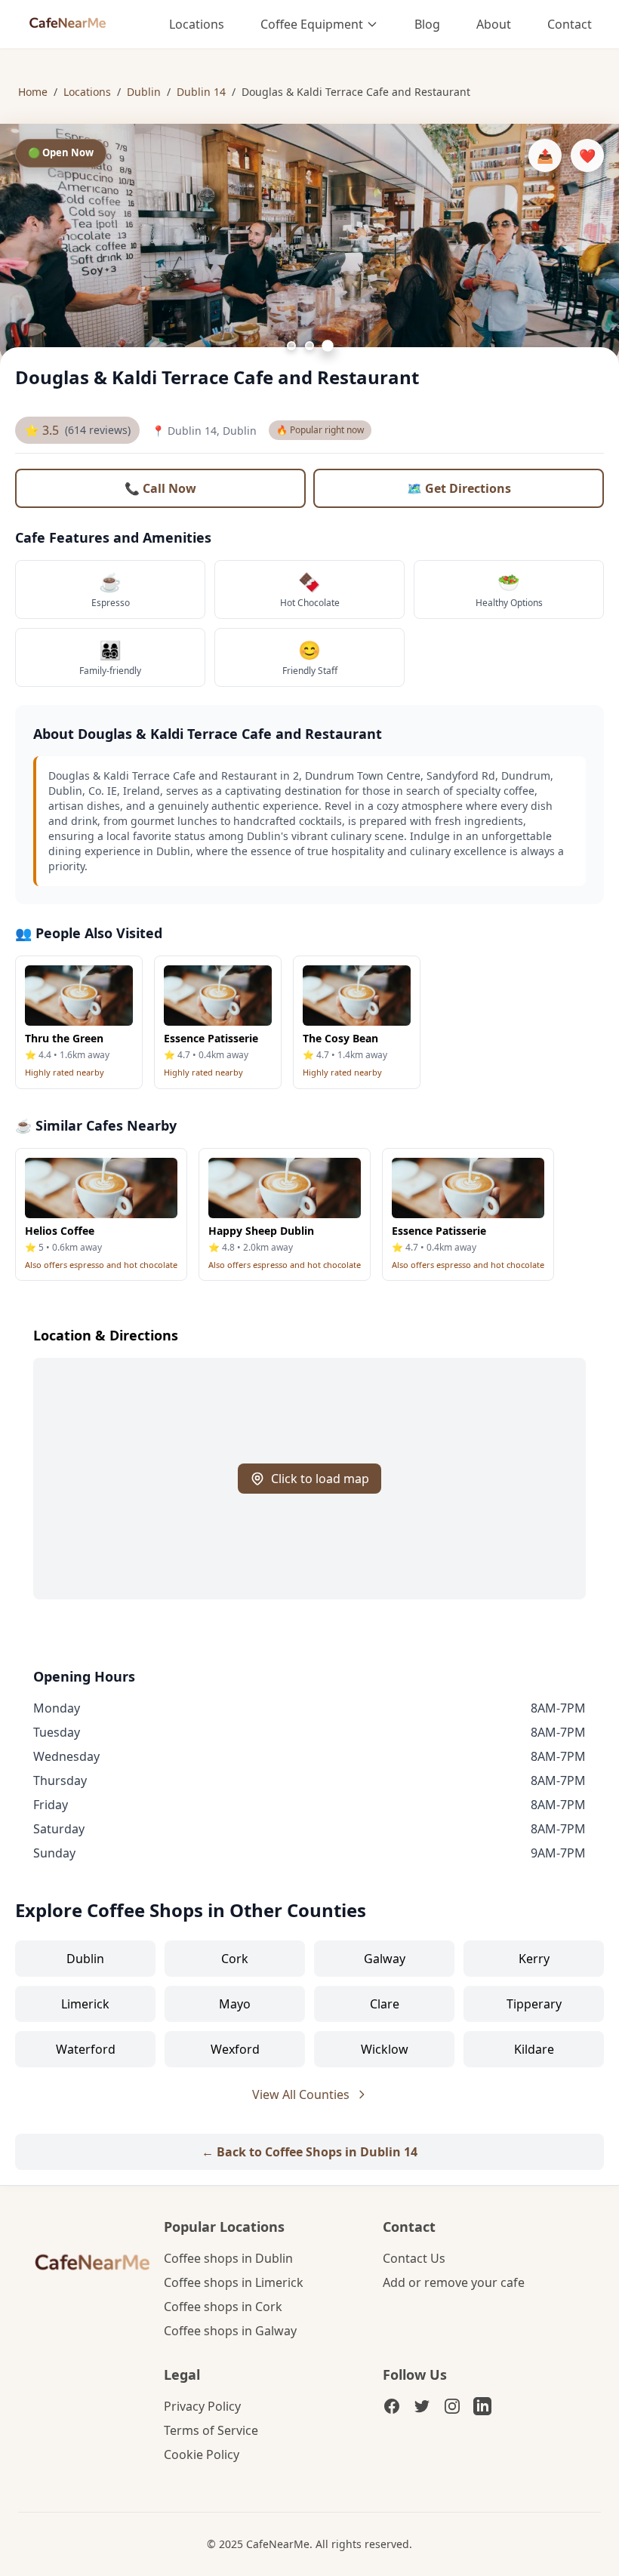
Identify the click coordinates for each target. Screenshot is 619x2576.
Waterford (86, 2049)
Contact (570, 24)
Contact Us (414, 2258)
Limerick (85, 2004)
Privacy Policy (202, 2406)
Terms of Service (211, 2430)
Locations (197, 24)
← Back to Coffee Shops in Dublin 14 (309, 2152)
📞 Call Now (160, 488)
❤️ (587, 155)
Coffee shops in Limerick (234, 2282)
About (494, 24)
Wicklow (385, 2049)
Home (33, 92)
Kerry (534, 1959)
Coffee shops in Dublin (228, 2258)
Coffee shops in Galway (230, 2331)
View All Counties (301, 2094)
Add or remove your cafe (454, 2282)
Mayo (235, 2004)
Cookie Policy (202, 2454)
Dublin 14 (201, 92)
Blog (427, 24)
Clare (385, 2004)
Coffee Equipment (312, 24)
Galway (385, 1959)
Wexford (235, 2049)
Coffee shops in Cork (223, 2307)
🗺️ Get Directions (459, 488)
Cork (235, 1959)
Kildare (534, 2049)
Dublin (144, 92)
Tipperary (534, 2004)
